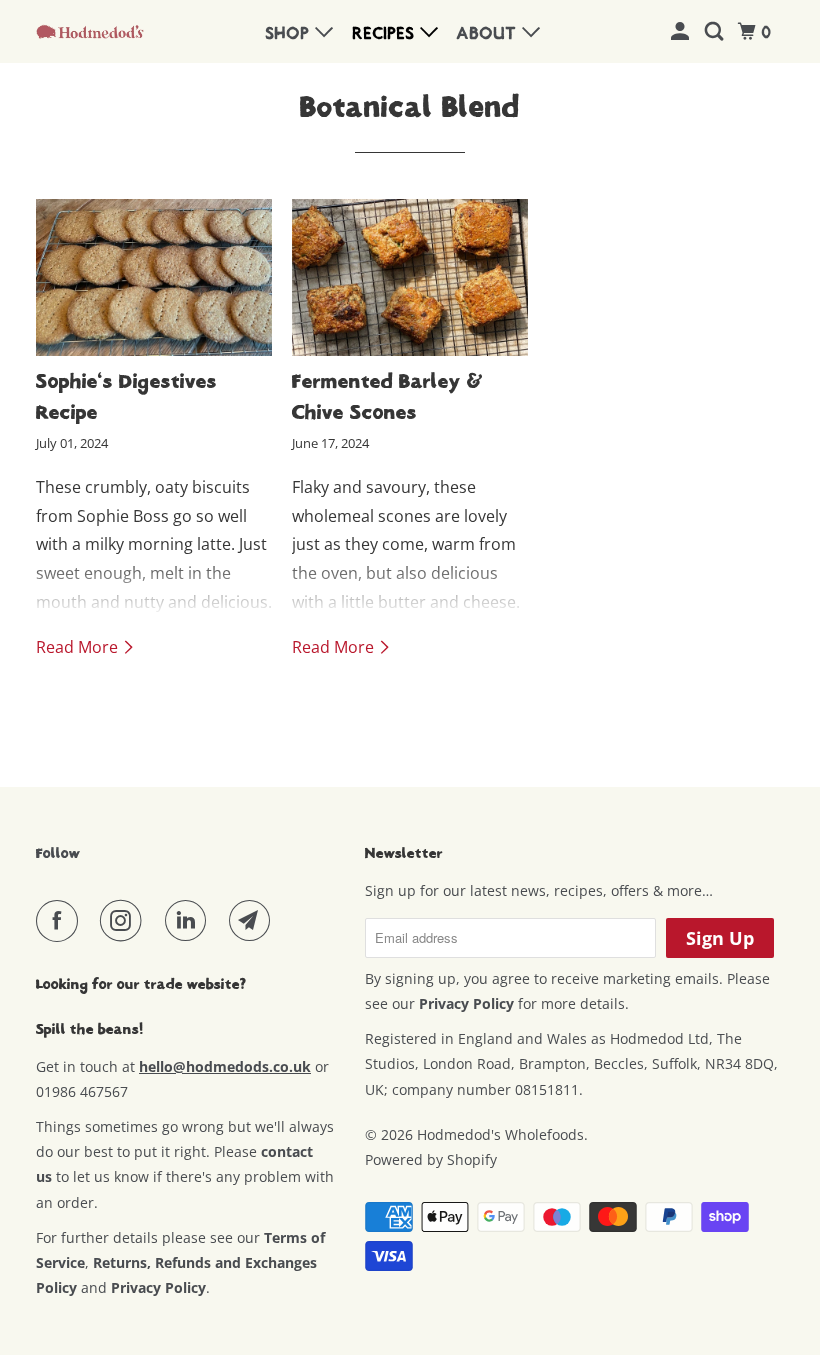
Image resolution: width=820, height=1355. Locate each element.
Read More (79, 647)
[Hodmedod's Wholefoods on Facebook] (61, 921)
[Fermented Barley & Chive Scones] (410, 277)
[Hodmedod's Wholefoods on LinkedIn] (190, 921)
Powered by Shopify (431, 1159)
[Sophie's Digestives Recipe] (154, 277)
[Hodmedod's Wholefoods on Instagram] (125, 921)
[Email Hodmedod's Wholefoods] (254, 921)
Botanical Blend (410, 107)
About (489, 34)
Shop (290, 34)
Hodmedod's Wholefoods (500, 1134)
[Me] (682, 32)
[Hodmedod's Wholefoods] (90, 31)
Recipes (386, 34)
